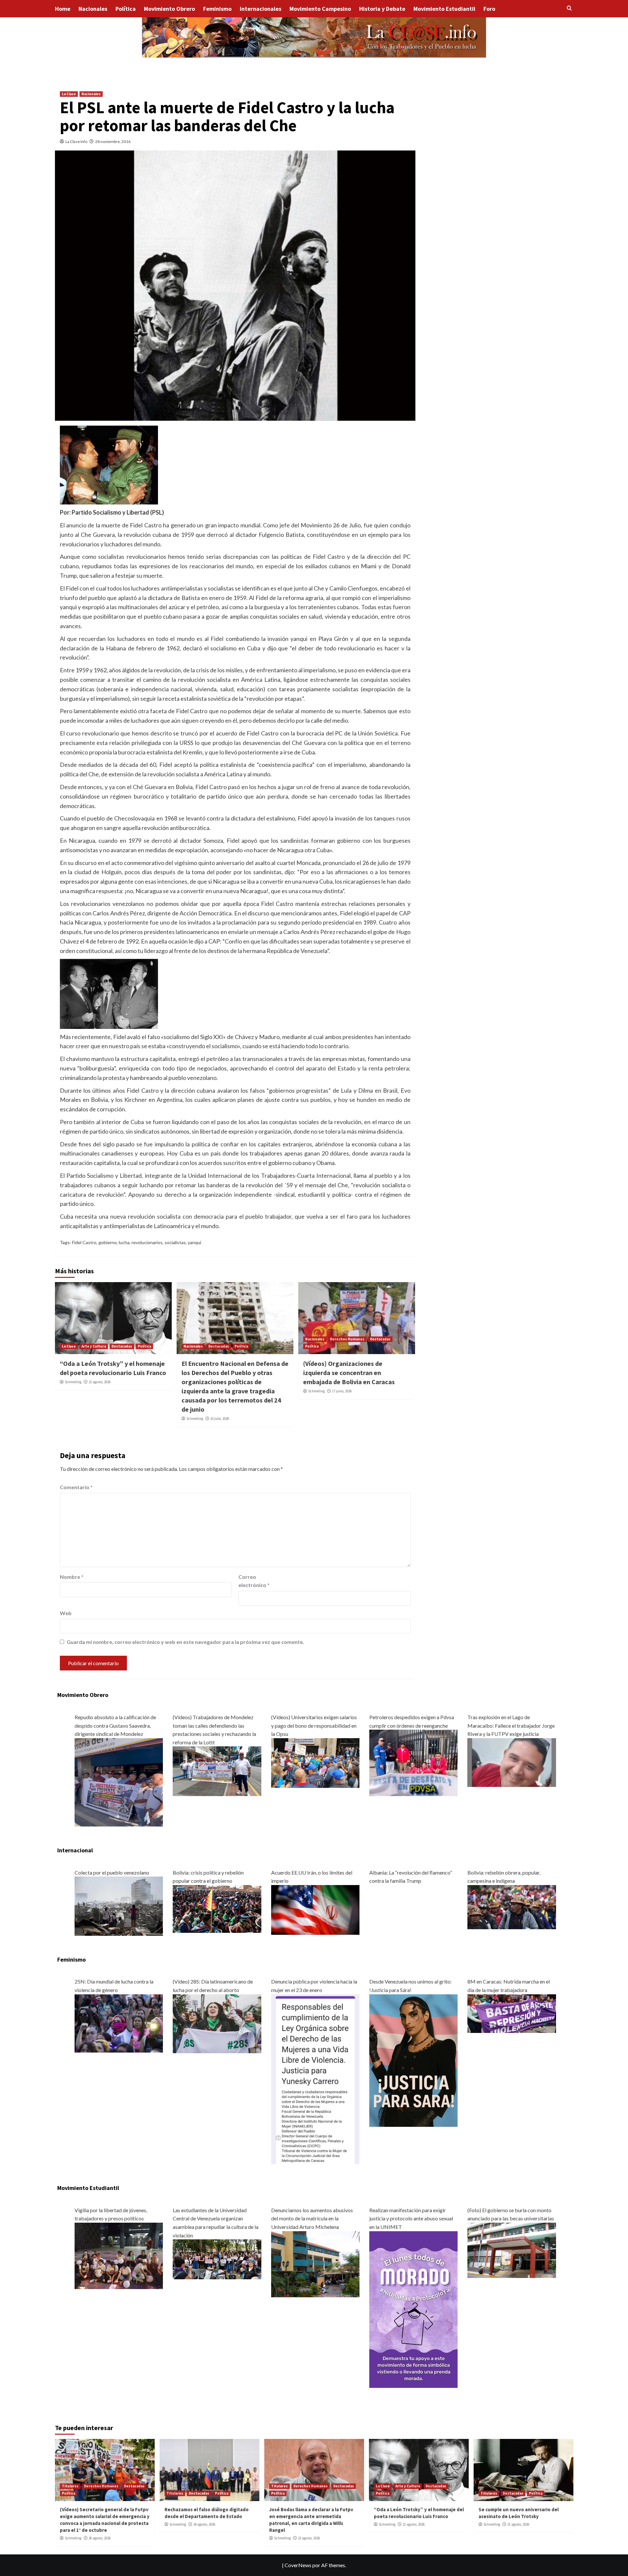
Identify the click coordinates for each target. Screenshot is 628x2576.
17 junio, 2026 (342, 1391)
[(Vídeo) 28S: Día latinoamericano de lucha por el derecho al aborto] (217, 2023)
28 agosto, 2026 (100, 2538)
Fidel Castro (84, 1242)
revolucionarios (147, 1242)
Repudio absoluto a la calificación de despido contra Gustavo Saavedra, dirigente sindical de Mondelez (115, 1725)
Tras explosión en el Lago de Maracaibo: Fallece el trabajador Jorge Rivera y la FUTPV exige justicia (511, 1725)
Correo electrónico (254, 1581)
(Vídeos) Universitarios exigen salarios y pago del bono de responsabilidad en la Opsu (314, 1725)
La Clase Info (76, 141)
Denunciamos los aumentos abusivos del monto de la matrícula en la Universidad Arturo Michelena (312, 2218)
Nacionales (93, 9)
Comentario (76, 1487)
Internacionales (261, 9)
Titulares (70, 2486)
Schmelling (73, 1382)
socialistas (175, 1242)
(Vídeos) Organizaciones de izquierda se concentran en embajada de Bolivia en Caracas (349, 1373)
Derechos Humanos (347, 1339)
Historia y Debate (382, 9)
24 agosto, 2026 (204, 2524)
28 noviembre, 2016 (113, 141)
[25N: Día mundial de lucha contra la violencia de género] (119, 2023)
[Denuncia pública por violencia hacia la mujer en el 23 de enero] (315, 2078)
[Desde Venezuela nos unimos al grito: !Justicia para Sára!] (413, 2060)
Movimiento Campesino (320, 9)
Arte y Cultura (94, 1346)
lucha (124, 1242)
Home (63, 9)
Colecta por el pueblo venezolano (112, 1872)
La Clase (69, 94)
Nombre (72, 1577)
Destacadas (122, 1346)
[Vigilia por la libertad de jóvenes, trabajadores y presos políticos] (119, 2255)
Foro (489, 9)
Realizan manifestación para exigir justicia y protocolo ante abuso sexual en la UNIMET (411, 2218)
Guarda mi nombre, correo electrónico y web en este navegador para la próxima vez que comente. (185, 1642)
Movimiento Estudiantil (444, 9)
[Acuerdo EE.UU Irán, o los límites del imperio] (315, 1909)
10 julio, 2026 (220, 1419)
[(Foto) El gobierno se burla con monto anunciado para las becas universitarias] (512, 2250)
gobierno (108, 1242)
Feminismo (217, 9)
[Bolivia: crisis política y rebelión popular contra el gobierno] (217, 1908)
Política (126, 9)
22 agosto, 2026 (309, 2538)
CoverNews (298, 2565)
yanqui (194, 1242)
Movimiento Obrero (169, 9)
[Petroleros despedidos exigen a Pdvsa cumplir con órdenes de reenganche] (413, 1762)
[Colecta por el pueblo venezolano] (119, 1906)
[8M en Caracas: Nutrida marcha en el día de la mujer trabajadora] (512, 2013)
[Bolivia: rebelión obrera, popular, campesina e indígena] (512, 1906)
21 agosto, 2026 (100, 1382)
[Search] (569, 8)
